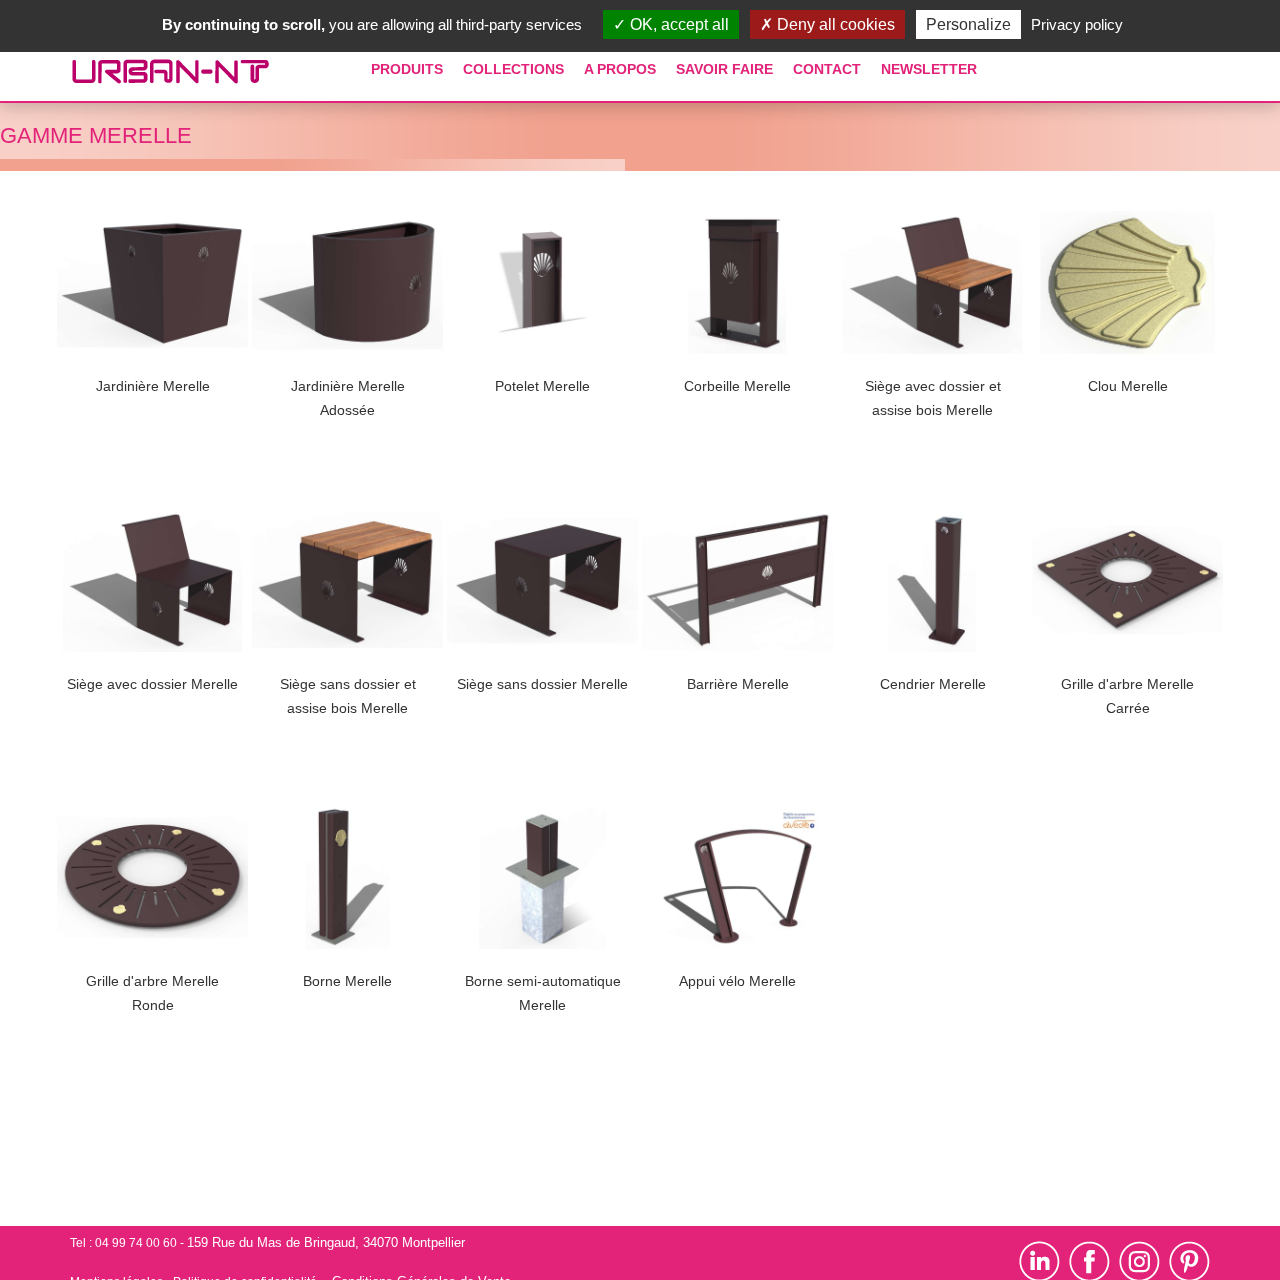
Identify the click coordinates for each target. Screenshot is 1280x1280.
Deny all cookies (834, 24)
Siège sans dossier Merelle (542, 684)
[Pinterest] (1189, 1261)
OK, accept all (677, 24)
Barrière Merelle (738, 684)
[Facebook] (1089, 1261)
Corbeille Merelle (737, 386)
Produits (407, 69)
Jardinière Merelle (153, 386)
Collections (513, 69)
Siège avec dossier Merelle (152, 684)
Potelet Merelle (542, 386)
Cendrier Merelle (933, 684)
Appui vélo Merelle (737, 981)
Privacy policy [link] (1077, 24)
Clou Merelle (1128, 386)
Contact (827, 69)
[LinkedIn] (1044, 1261)
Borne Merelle (347, 981)
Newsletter (929, 69)
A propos (620, 69)
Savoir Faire (724, 69)
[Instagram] (1144, 1261)
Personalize (968, 24)
